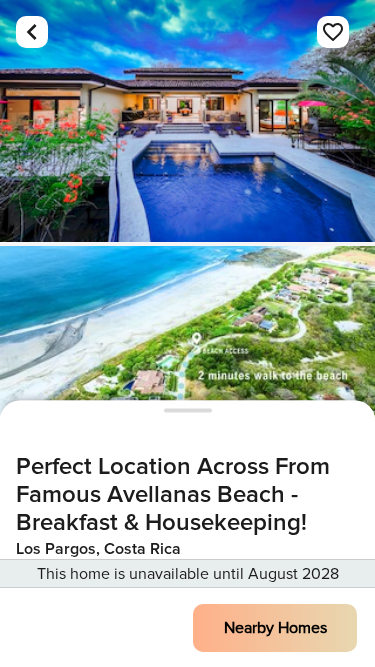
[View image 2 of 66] (187, 367)
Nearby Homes (275, 628)
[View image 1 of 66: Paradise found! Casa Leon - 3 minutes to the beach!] (187, 121)
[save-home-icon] (333, 32)
